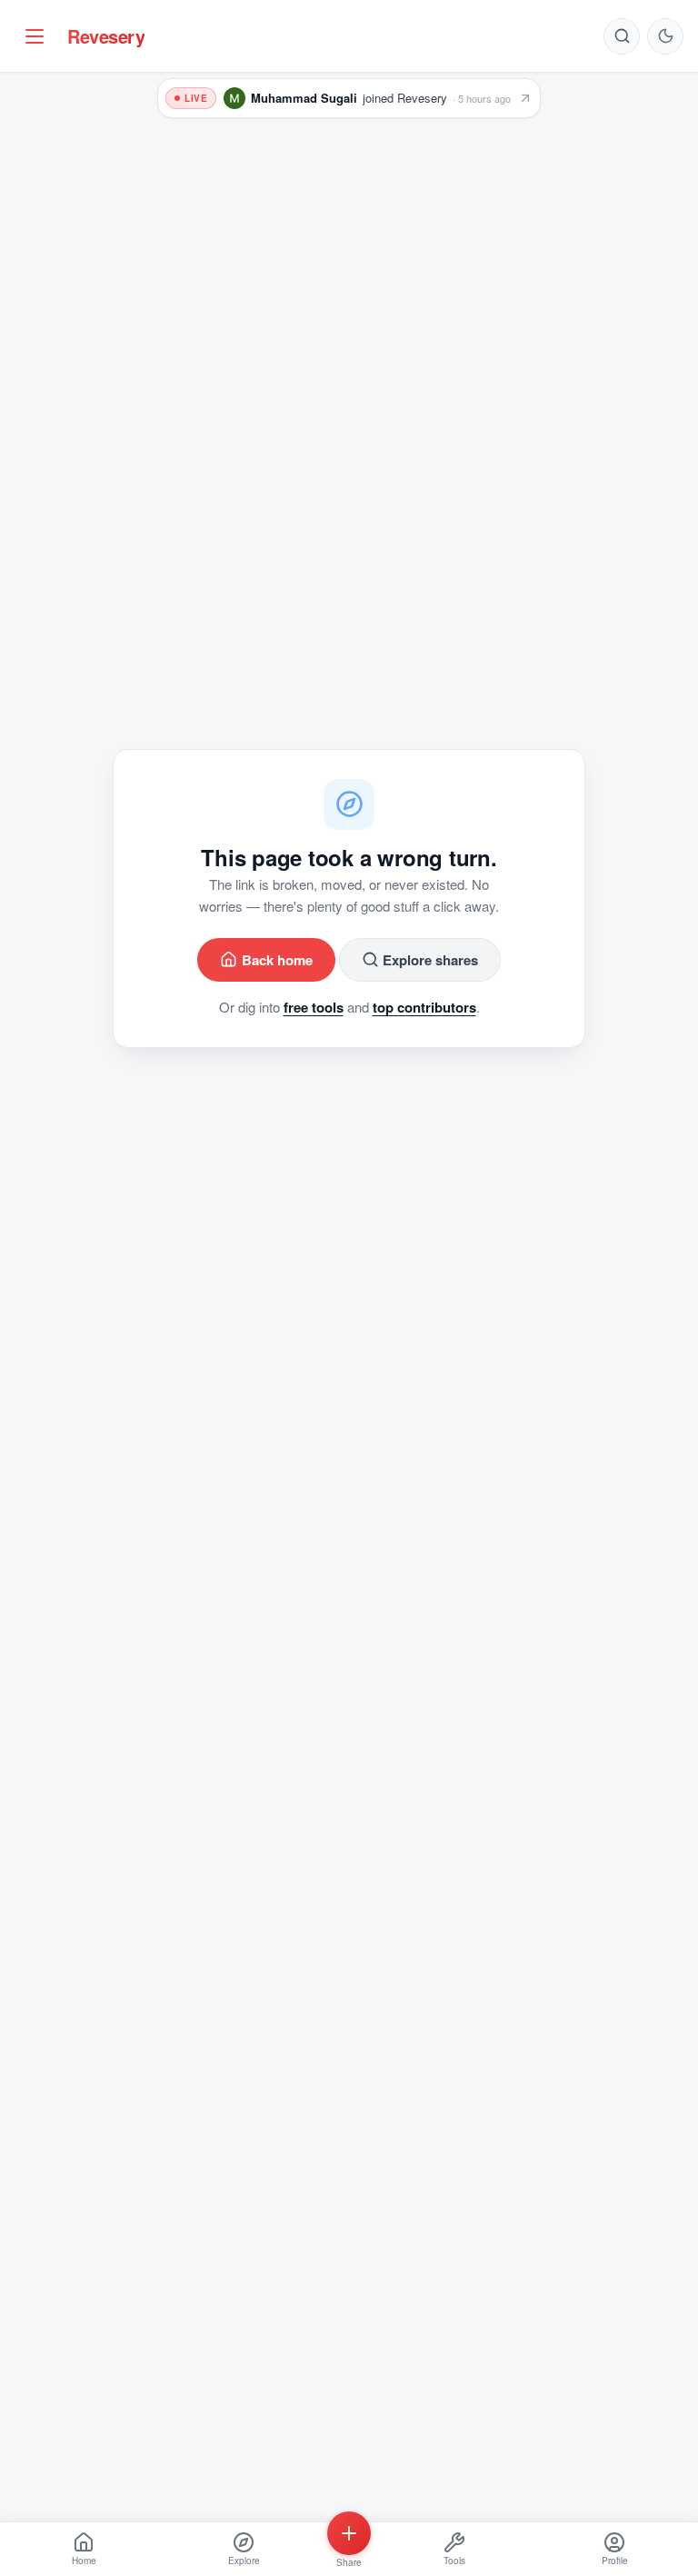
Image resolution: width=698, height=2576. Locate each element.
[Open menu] (35, 36)
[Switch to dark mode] (665, 36)
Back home (277, 960)
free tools (314, 1007)
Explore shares (430, 960)
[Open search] (622, 36)
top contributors (424, 1007)
